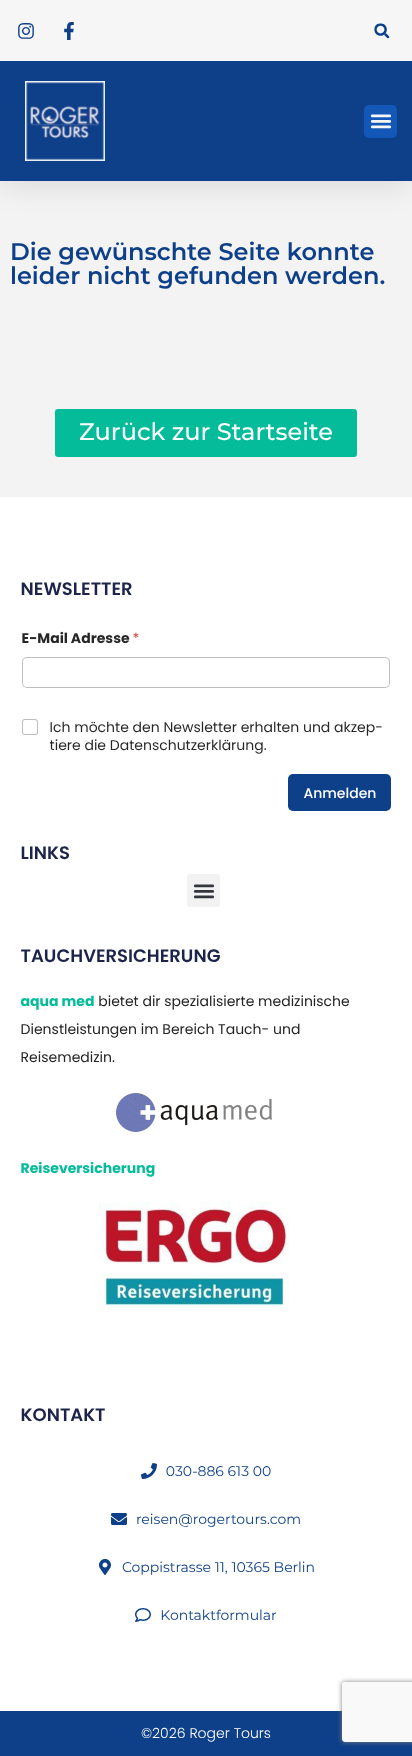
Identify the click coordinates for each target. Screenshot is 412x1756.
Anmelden (339, 793)
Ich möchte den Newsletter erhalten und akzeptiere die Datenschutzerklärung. (216, 736)
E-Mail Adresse (81, 638)
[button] (381, 30)
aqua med (58, 1001)
